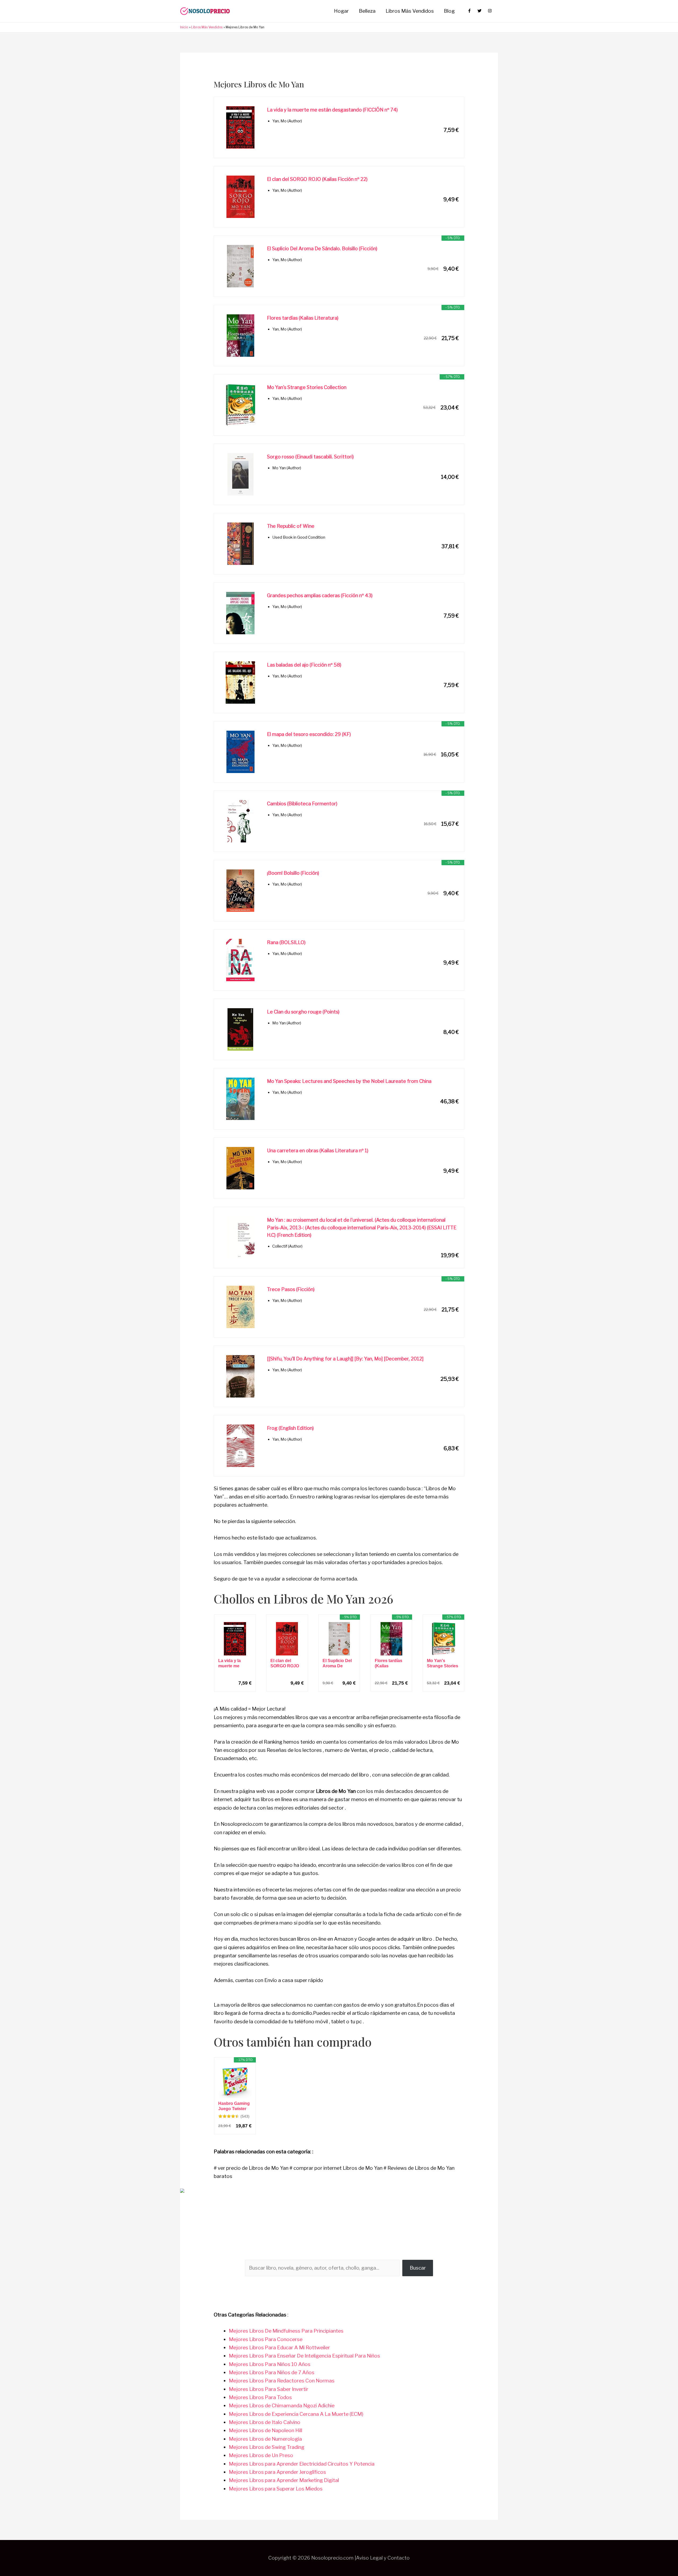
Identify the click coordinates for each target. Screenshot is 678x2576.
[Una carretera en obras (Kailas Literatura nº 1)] (240, 1168)
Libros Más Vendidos (410, 11)
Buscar (418, 2268)
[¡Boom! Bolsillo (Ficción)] (240, 891)
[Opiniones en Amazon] (229, 2116)
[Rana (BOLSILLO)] (240, 960)
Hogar (341, 11)
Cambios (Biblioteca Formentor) (302, 804)
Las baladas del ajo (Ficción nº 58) (304, 665)
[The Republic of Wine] (240, 544)
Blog (449, 11)
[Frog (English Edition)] (240, 1446)
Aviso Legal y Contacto (383, 2558)
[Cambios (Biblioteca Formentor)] (240, 821)
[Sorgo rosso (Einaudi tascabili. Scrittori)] (240, 474)
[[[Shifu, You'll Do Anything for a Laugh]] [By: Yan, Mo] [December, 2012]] (240, 1376)
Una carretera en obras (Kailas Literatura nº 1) (318, 1151)
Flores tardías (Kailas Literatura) (303, 318)
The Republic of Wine (291, 526)
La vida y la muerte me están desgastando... (233, 1664)
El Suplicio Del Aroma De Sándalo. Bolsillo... (337, 1664)
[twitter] (482, 11)
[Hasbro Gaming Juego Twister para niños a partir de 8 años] (235, 2082)
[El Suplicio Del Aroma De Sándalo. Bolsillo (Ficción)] (240, 266)
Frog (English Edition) (290, 1428)
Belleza (367, 11)
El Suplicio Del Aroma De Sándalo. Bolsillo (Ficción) (322, 249)
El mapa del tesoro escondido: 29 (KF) (309, 734)
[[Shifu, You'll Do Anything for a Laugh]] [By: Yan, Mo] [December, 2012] (345, 1359)
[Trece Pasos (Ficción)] (240, 1307)
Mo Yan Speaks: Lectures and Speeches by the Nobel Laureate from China (349, 1081)
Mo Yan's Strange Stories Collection (307, 387)
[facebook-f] (472, 11)
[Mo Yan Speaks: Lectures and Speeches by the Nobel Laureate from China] (240, 1099)
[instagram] (490, 11)
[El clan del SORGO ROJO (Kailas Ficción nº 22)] (240, 197)
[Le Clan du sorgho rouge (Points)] (240, 1029)
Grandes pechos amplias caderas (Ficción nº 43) (320, 595)
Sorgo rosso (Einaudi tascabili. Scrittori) (310, 457)
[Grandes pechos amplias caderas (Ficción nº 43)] (240, 613)
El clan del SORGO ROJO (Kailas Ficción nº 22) (317, 179)
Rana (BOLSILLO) (286, 942)
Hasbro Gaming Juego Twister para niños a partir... (234, 2106)
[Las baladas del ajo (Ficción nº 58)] (240, 682)
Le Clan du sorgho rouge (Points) (303, 1012)
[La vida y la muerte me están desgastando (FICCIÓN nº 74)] (240, 127)
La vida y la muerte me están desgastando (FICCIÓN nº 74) (332, 110)
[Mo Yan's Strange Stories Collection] (240, 405)
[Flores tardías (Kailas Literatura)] (240, 336)
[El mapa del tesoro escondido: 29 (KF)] (240, 752)
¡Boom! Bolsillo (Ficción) (293, 873)
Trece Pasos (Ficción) (291, 1289)
